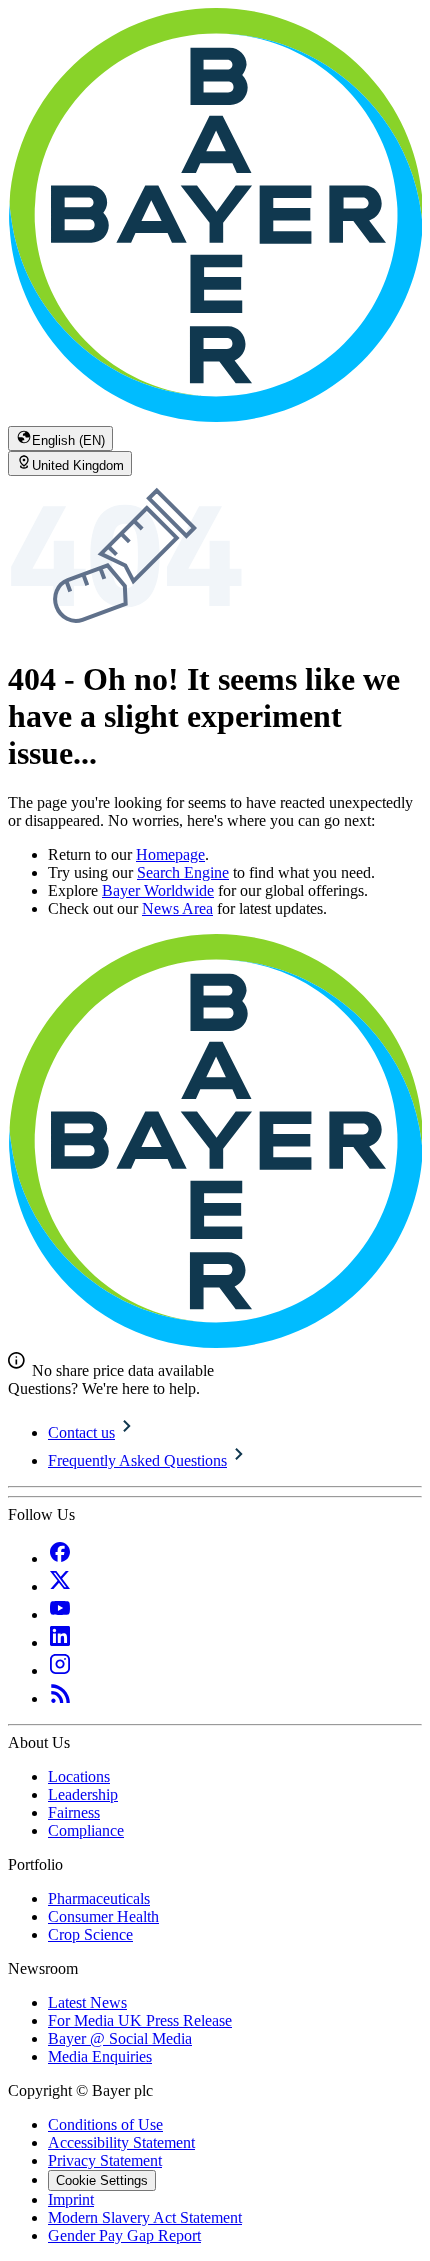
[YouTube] (60, 1614)
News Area (177, 908)
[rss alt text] (60, 1698)
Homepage (170, 854)
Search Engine (183, 872)
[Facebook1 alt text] (60, 1558)
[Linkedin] (60, 1642)
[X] (60, 1586)
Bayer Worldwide (158, 890)
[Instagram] (60, 1670)
